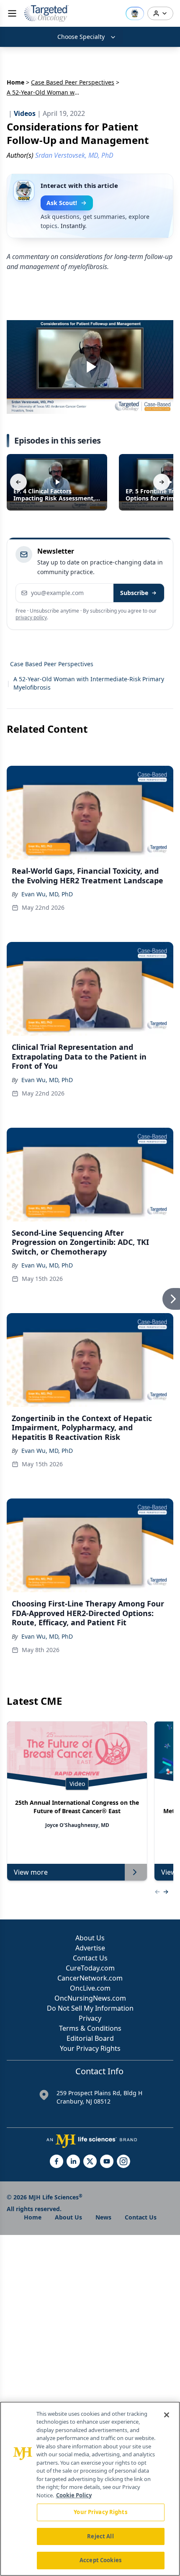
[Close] (167, 2415)
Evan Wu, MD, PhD (47, 894)
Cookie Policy (74, 2495)
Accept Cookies (100, 2560)
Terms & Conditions (90, 2028)
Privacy (90, 2018)
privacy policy (31, 617)
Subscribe (134, 593)
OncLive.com (90, 1988)
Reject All (100, 2536)
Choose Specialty (81, 37)
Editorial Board (90, 2038)
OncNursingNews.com (90, 1998)
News (103, 2217)
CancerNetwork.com (90, 1978)
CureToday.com (90, 1968)
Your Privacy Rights (90, 2048)
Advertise (90, 1948)
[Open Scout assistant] (135, 13)
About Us (90, 1938)
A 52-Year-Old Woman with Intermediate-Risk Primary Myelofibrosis (89, 683)
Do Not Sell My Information (90, 2008)
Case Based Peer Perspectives (73, 82)
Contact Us (90, 1958)
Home (15, 82)
